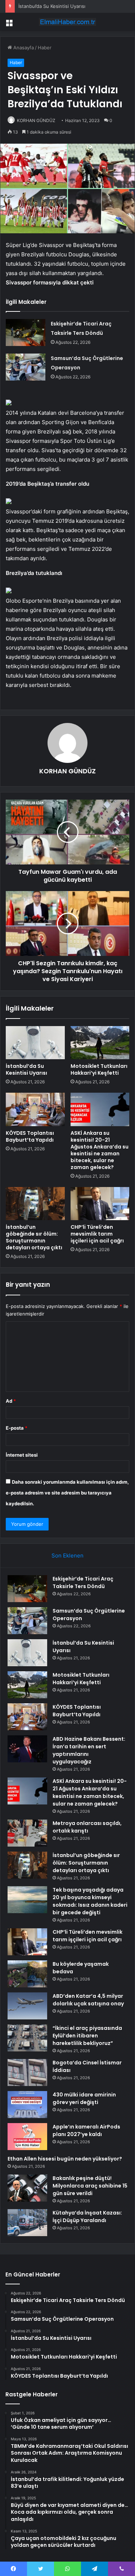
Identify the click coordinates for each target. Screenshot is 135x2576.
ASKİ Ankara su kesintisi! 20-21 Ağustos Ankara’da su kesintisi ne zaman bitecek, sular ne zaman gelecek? (100, 1150)
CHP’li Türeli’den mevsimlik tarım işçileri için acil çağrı (97, 1234)
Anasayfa (23, 48)
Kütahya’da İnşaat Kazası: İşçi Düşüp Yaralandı (87, 2217)
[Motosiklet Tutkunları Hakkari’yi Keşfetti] (100, 1043)
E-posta (17, 1428)
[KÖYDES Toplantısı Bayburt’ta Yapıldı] (35, 1109)
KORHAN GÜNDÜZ (36, 120)
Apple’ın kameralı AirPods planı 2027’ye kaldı (86, 2130)
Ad (11, 1401)
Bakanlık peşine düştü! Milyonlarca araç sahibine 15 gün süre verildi (90, 2186)
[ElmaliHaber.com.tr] (68, 22)
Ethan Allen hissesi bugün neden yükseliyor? (65, 2159)
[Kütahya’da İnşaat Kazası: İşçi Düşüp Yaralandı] (27, 2223)
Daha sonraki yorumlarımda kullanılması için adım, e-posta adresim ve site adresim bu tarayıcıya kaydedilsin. (67, 1493)
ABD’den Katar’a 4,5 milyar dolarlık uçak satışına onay (88, 2000)
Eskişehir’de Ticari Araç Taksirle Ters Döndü (83, 1583)
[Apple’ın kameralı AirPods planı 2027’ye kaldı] (27, 2137)
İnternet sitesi (22, 1455)
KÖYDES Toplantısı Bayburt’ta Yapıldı (30, 1136)
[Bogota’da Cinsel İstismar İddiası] (27, 2073)
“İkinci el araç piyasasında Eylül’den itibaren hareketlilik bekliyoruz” (87, 2036)
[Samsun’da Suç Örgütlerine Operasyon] (26, 367)
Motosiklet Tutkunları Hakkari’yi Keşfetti (99, 1069)
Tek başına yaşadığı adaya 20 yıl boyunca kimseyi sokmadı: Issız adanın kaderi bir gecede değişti (90, 1901)
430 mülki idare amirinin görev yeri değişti (84, 2098)
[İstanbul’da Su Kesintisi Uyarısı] (35, 1043)
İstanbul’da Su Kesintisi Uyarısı (26, 1069)
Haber (45, 48)
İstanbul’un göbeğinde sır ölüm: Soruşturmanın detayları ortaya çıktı (34, 1237)
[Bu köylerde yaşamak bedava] (27, 1974)
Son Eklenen (67, 1556)
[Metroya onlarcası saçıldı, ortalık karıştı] (27, 1833)
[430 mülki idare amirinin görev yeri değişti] (27, 2105)
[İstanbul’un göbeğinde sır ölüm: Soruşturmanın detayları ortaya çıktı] (35, 1204)
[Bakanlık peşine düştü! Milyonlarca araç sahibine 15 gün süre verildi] (27, 2188)
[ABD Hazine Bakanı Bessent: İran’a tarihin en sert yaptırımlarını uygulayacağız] (27, 1749)
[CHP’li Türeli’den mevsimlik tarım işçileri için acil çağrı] (100, 1204)
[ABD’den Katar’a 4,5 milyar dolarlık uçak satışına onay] (27, 2006)
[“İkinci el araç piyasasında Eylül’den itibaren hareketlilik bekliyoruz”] (27, 2038)
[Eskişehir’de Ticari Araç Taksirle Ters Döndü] (26, 332)
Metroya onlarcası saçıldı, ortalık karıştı (87, 1827)
